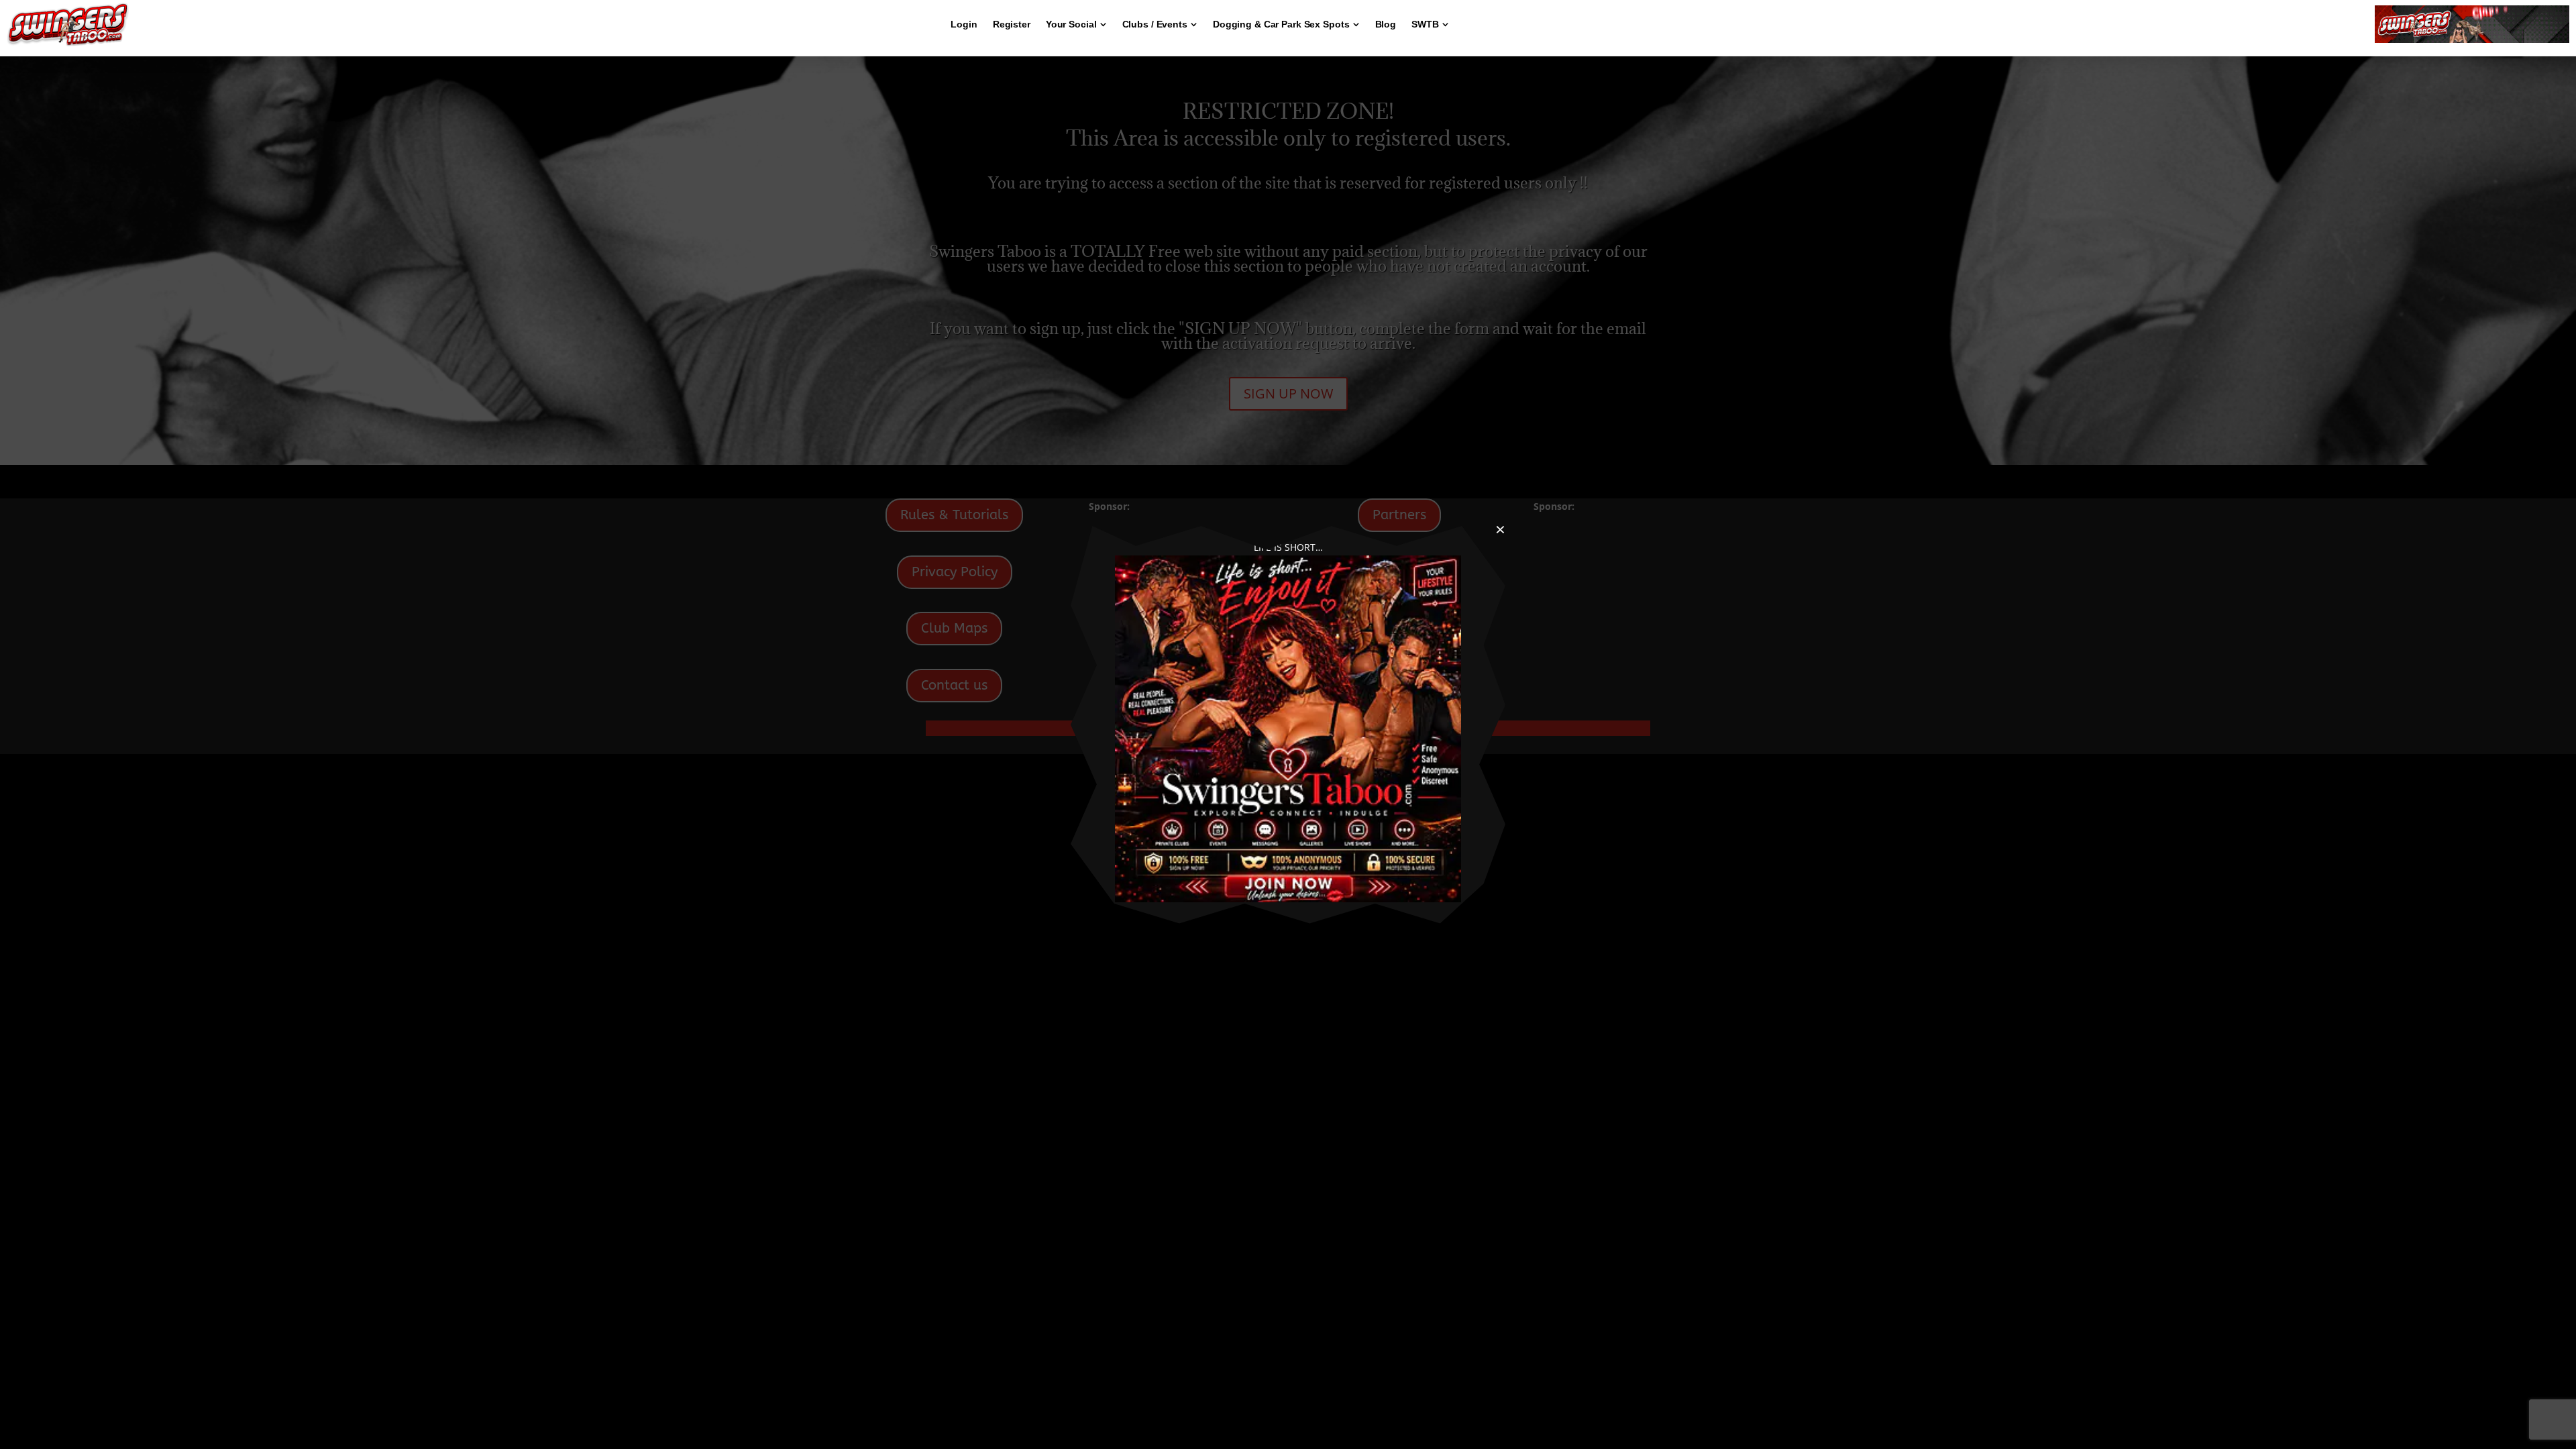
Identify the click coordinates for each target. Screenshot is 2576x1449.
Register (1012, 24)
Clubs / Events (1155, 24)
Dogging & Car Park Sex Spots (1281, 24)
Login (964, 24)
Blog (1386, 24)
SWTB (1425, 24)
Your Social (1071, 24)
